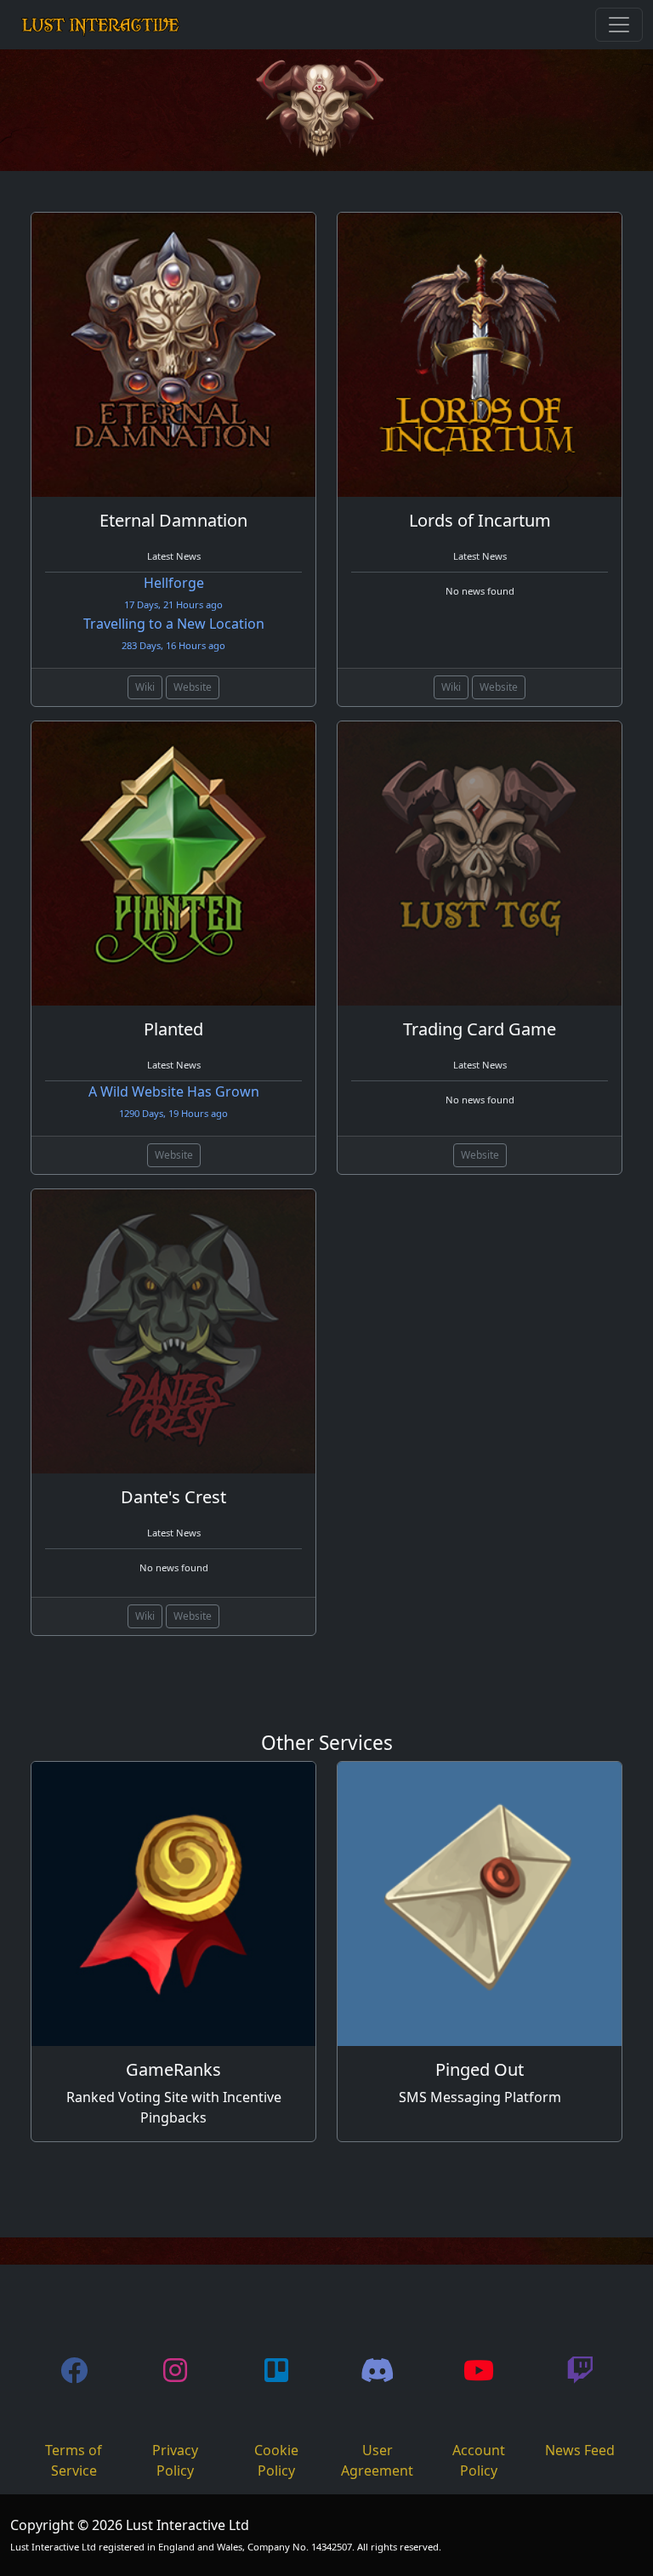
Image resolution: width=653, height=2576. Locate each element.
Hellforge (173, 592)
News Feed (580, 2450)
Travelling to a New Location (174, 633)
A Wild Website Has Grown (174, 1101)
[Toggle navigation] (619, 25)
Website (193, 687)
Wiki (145, 687)
